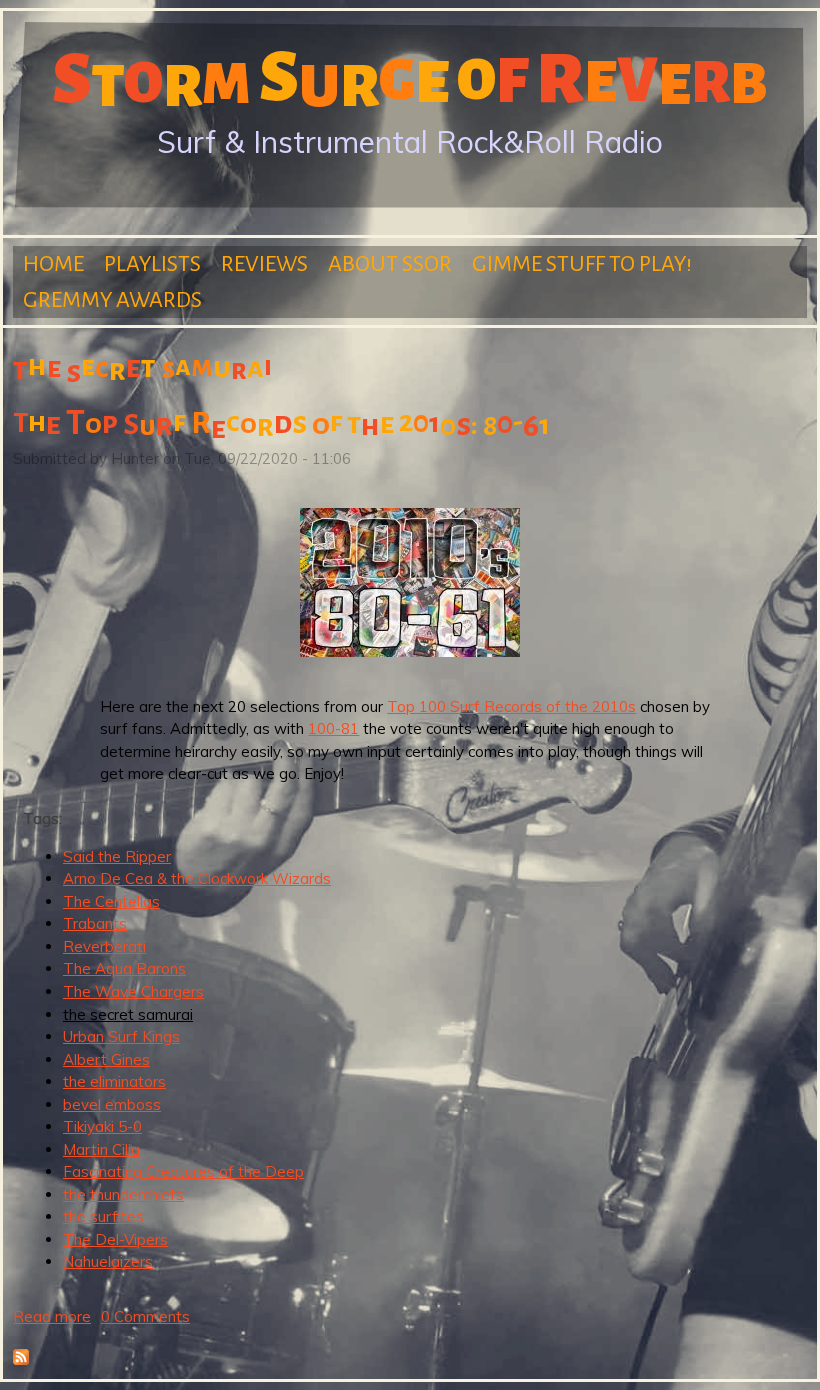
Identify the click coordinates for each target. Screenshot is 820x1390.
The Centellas (111, 901)
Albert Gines (106, 1059)
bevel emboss (112, 1104)
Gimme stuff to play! (582, 264)
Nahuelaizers (108, 1261)
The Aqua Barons (124, 968)
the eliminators (114, 1081)
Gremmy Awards (112, 300)
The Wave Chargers (133, 991)
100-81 (333, 728)
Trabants (95, 923)
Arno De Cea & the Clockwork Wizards (197, 878)
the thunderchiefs (123, 1194)
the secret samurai (128, 1014)
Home (53, 264)
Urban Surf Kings (121, 1036)
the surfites (103, 1216)
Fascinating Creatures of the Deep (183, 1171)
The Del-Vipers (115, 1239)
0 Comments (145, 1316)
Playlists (152, 264)
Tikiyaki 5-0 (102, 1126)
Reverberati (104, 946)
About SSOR (390, 264)
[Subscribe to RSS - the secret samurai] (21, 1359)
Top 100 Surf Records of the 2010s (511, 706)
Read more (52, 1316)
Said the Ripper (117, 856)
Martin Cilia (101, 1149)
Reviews (264, 264)
